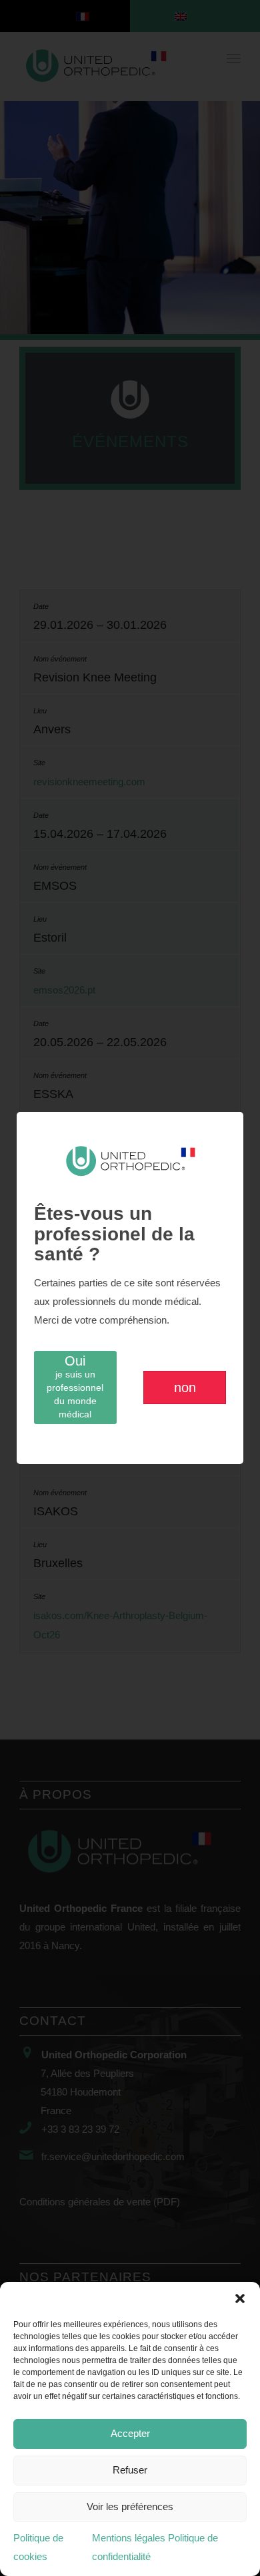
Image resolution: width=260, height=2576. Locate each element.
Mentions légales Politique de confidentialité (155, 2547)
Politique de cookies (38, 2547)
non (185, 1387)
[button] (240, 2299)
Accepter (130, 2433)
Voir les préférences (130, 2506)
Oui (75, 1386)
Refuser (130, 2470)
